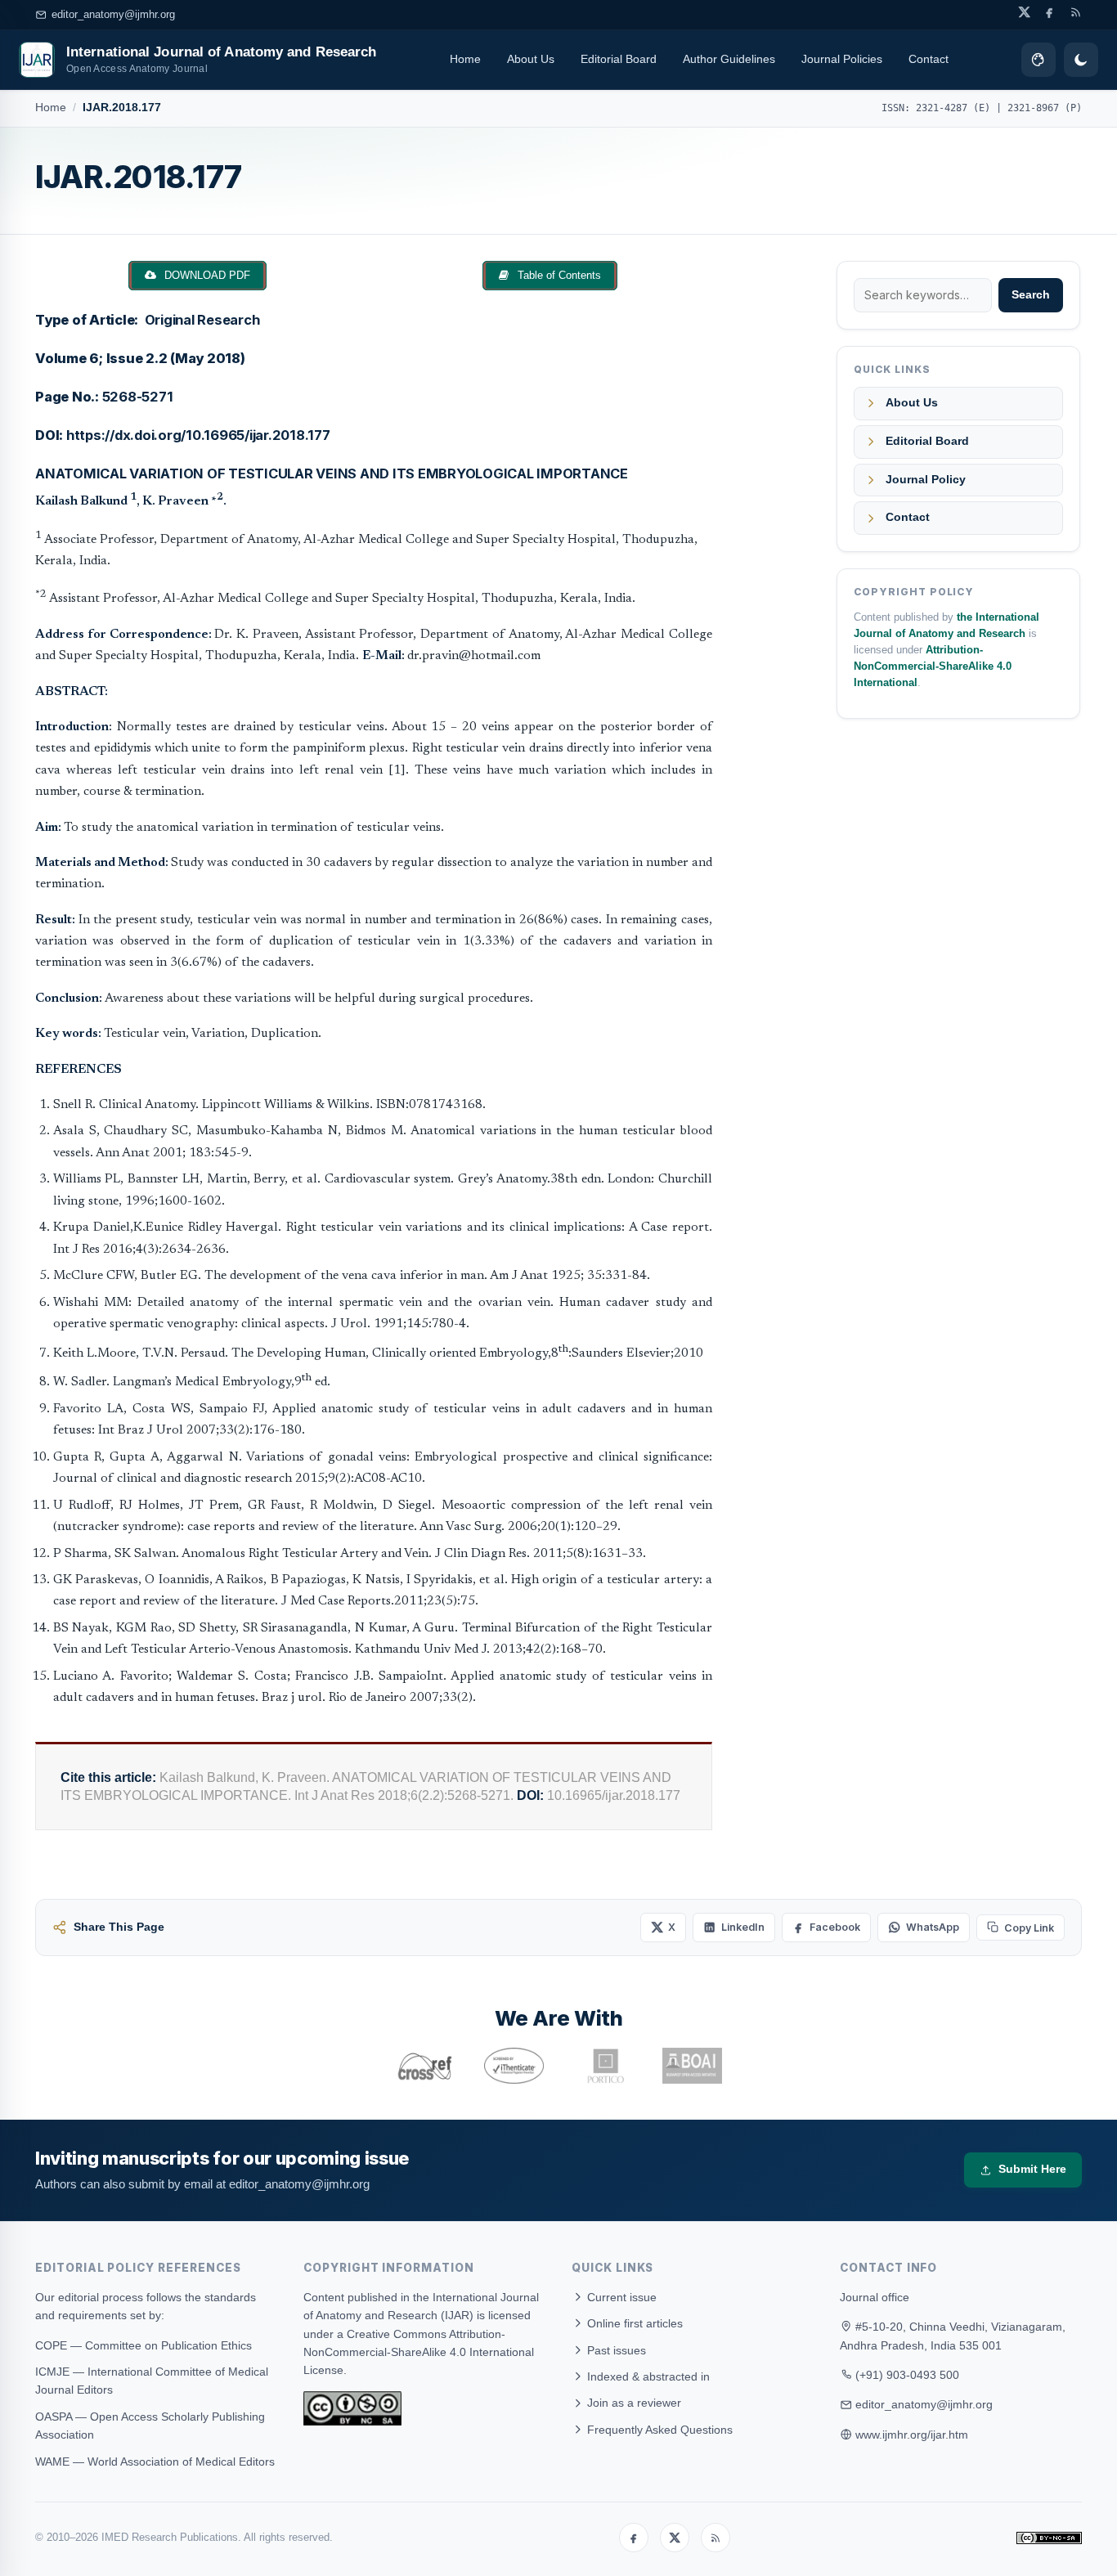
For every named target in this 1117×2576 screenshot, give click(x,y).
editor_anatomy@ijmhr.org (113, 14)
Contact (929, 59)
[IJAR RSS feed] (1076, 12)
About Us (531, 59)
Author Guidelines (729, 59)
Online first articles (633, 2323)
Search (1031, 295)
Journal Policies (842, 59)
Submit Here (1032, 2169)
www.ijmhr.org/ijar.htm (912, 2435)
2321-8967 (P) (1045, 108)
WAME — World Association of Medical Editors (155, 2462)
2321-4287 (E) (953, 108)
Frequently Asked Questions (658, 2430)
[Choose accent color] (1038, 60)
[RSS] (716, 2538)
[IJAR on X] (1024, 12)
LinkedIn (743, 1927)
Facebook (835, 1927)
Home (465, 59)
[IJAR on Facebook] (1050, 12)
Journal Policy (926, 480)
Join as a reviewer (633, 2403)
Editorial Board (619, 59)
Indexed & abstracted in (647, 2376)
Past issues (615, 2350)
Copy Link (1029, 1928)
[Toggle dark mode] (1081, 60)
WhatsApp (933, 1927)
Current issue (620, 2297)
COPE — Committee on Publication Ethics (144, 2345)
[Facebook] (634, 2538)
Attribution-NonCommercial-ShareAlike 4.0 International (933, 666)
